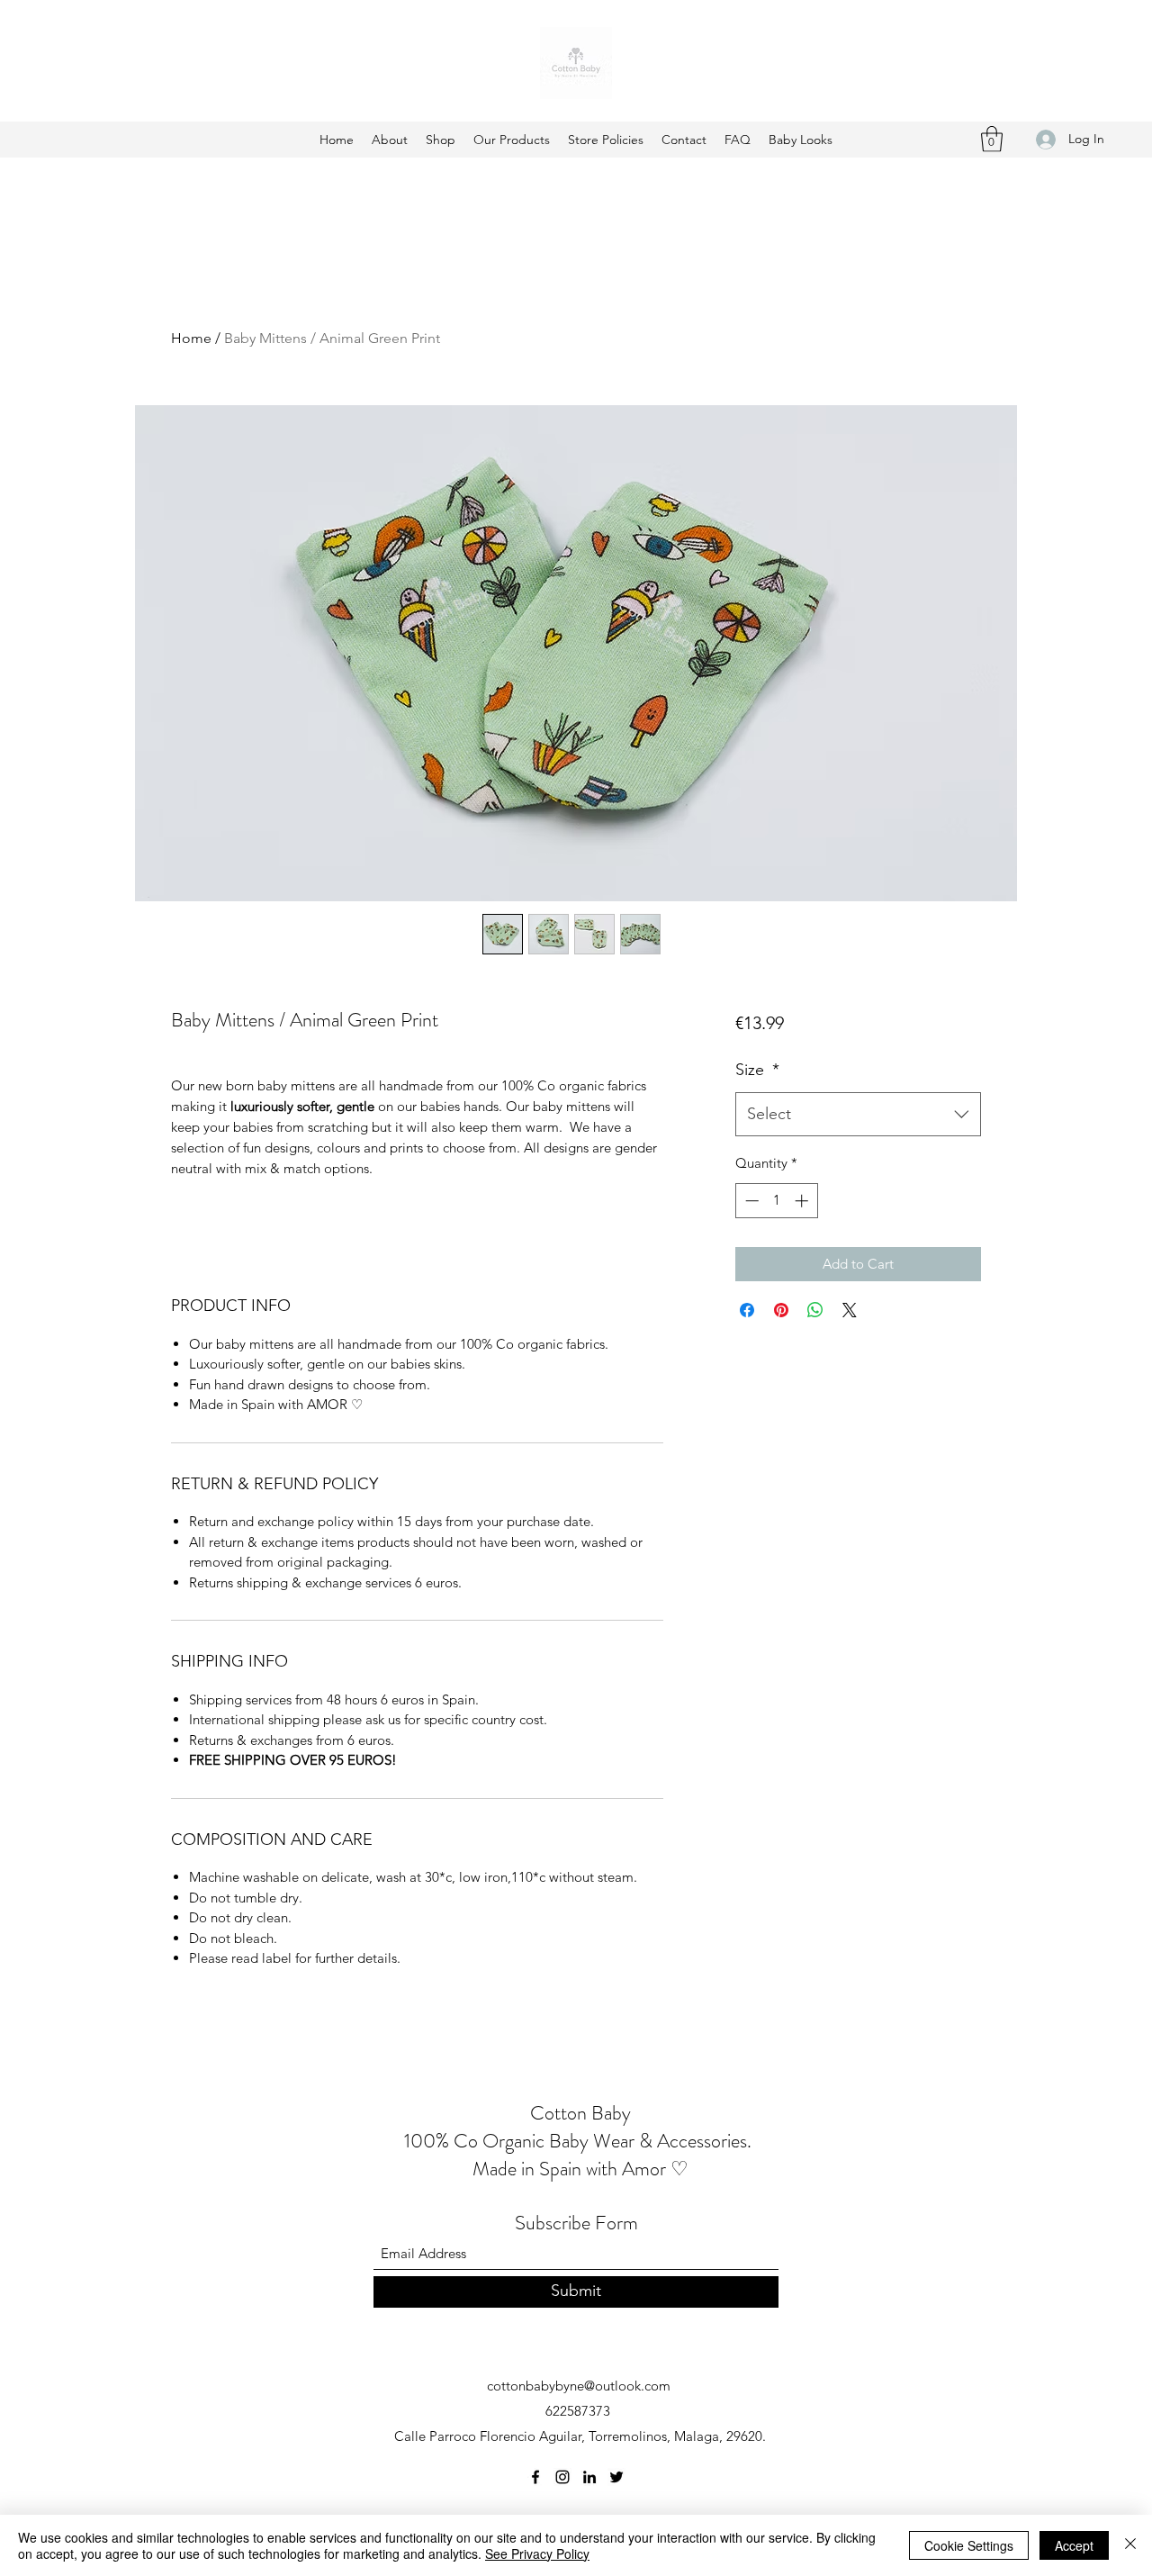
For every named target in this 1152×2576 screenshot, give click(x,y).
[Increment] (803, 1201)
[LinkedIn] (589, 2477)
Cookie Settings (969, 2545)
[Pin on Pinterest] (781, 1310)
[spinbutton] (776, 1201)
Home (191, 338)
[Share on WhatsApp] (815, 1310)
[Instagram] (562, 2477)
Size (757, 1070)
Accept (1074, 2545)
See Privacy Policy (537, 2553)
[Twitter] (616, 2477)
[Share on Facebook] (747, 1310)
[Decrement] (750, 1201)
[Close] (1130, 2545)
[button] (992, 139)
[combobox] (858, 1115)
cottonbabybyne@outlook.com (579, 2386)
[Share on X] (850, 1310)
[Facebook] (535, 2477)
